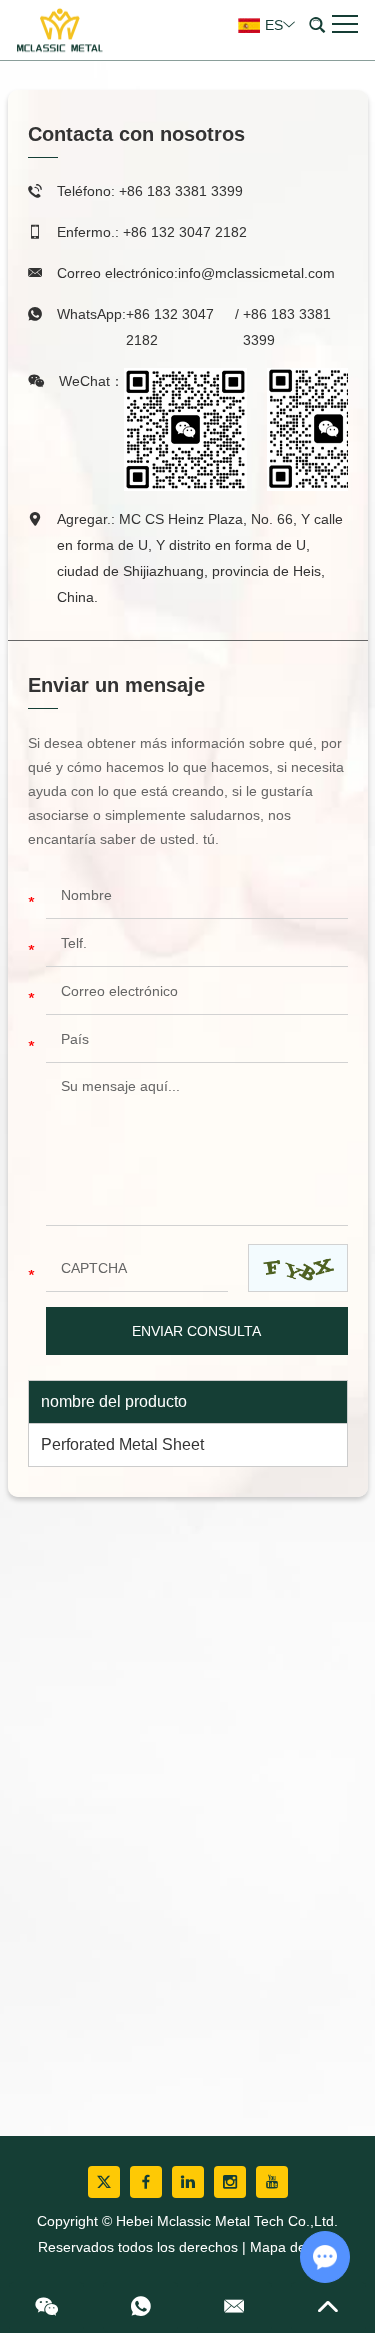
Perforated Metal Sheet (122, 1444)
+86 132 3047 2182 (170, 327)
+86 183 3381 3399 (287, 327)
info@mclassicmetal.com (256, 273)
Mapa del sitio (294, 2247)
